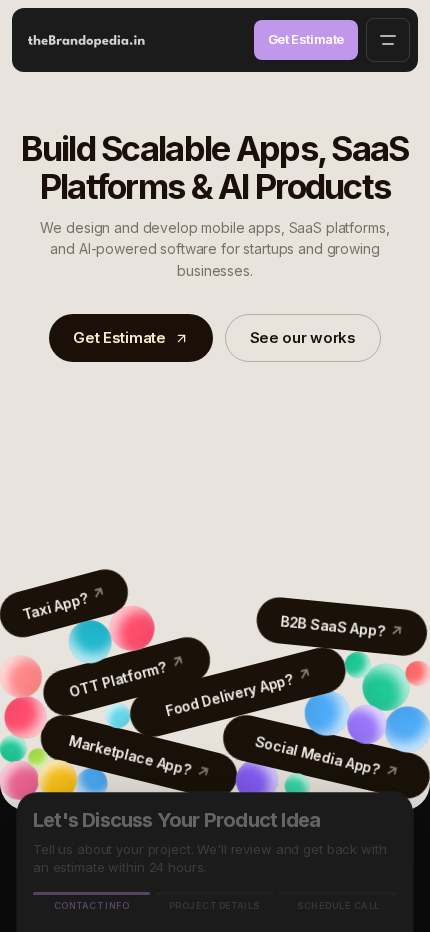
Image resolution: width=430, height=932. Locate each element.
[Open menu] (388, 40)
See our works (303, 337)
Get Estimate (306, 39)
